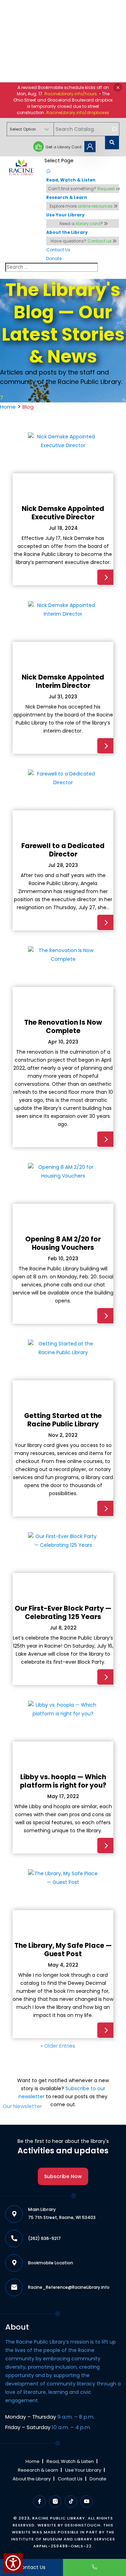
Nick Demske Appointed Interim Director (63, 681)
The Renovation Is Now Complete (63, 1027)
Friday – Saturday (48, 2427)
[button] (118, 87)
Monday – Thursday (50, 2417)
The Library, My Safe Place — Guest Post (63, 1950)
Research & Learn (38, 2470)
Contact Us (70, 2479)
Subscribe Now (63, 2176)
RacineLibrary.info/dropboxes (78, 113)
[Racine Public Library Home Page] (22, 168)
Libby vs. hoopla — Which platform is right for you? (63, 1781)
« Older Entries (58, 2046)
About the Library (32, 2479)
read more (105, 577)
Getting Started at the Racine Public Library (63, 1420)
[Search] (114, 129)
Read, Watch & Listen (70, 2461)
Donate (98, 2479)
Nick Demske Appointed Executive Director (63, 513)
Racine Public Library (59, 2518)
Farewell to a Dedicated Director (63, 850)
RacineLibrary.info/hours (71, 94)
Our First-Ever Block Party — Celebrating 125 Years (63, 1613)
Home (8, 407)
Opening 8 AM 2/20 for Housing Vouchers (63, 1243)
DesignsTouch (83, 2525)
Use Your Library (83, 2470)
